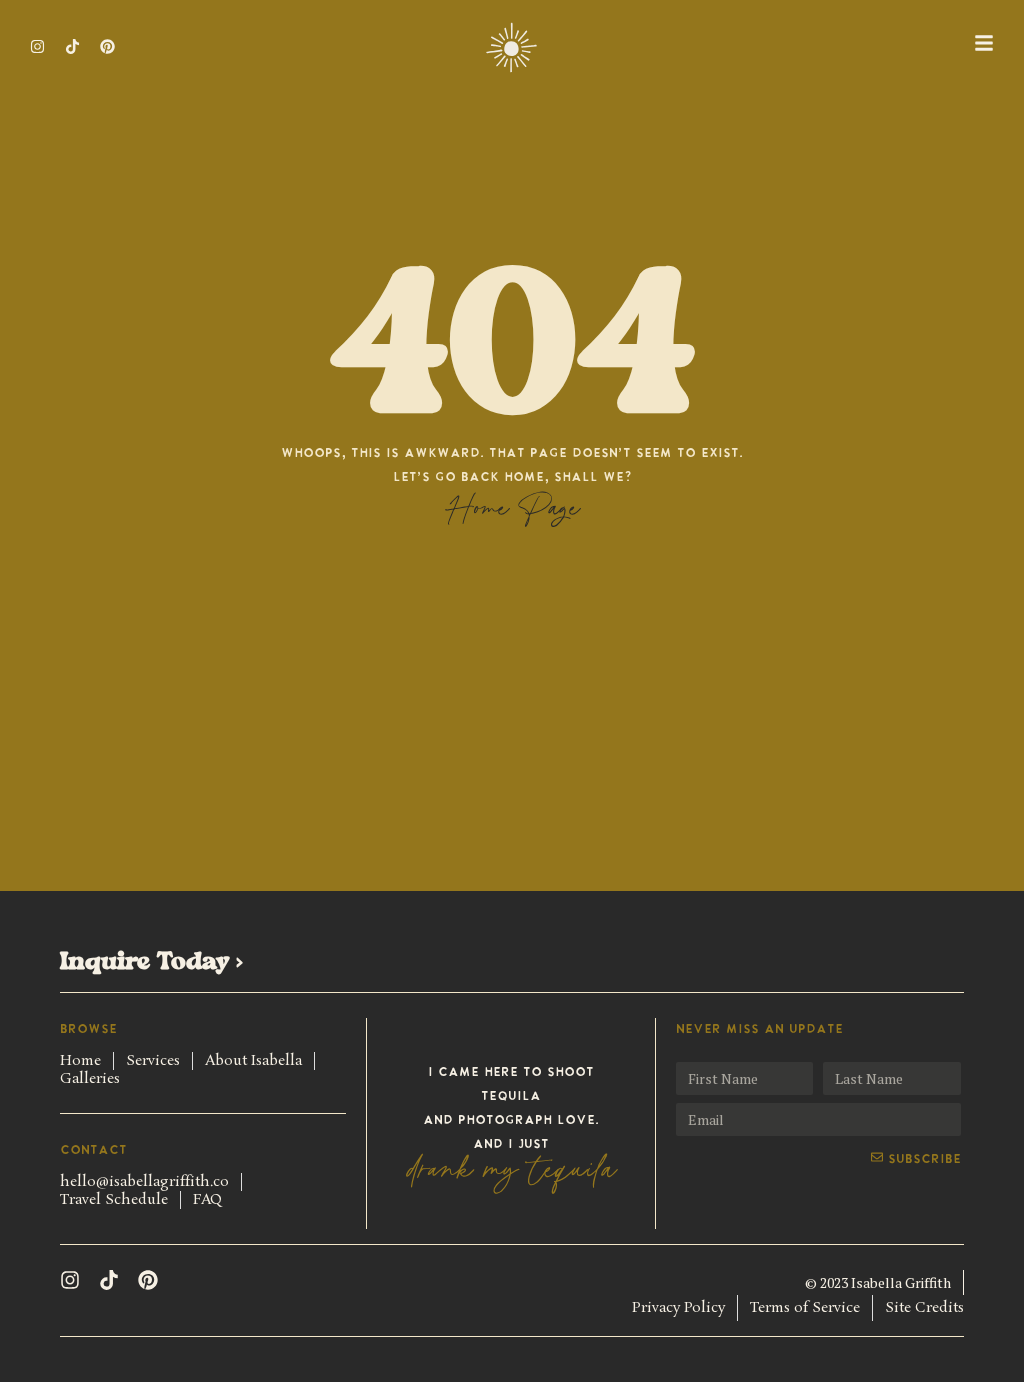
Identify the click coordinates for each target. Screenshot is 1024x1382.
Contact (93, 1151)
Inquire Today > (151, 963)
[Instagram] (37, 46)
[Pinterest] (148, 1280)
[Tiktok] (72, 46)
